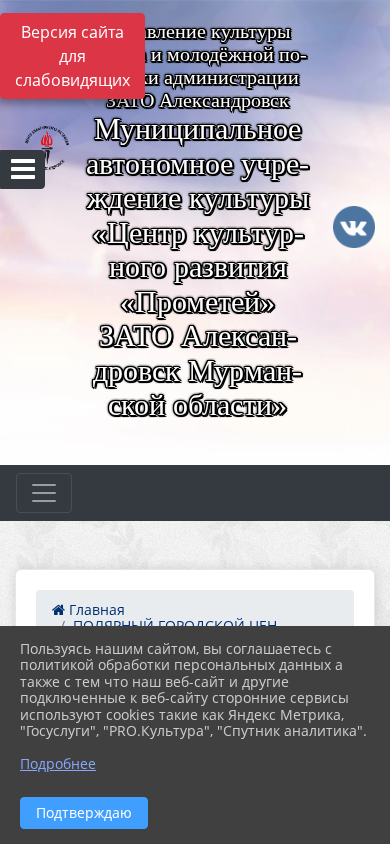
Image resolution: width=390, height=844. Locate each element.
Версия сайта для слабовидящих (72, 56)
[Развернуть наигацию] (44, 493)
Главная (95, 609)
